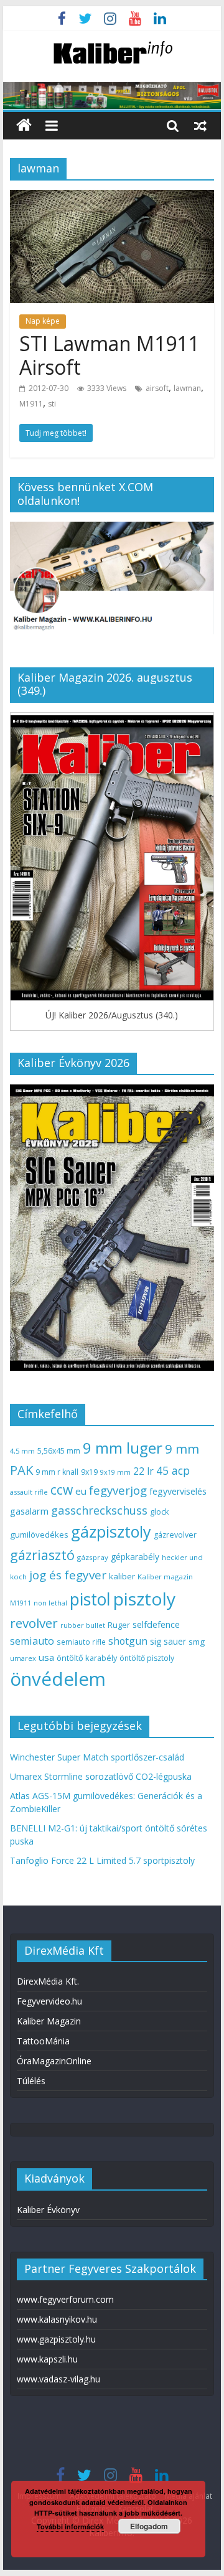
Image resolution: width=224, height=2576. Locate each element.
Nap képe (43, 321)
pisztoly (144, 1599)
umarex (23, 1658)
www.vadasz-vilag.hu (58, 2379)
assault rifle (29, 1492)
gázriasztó (42, 1555)
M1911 (31, 404)
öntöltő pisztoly (147, 1658)
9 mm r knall (57, 1472)
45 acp (173, 1470)
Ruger (119, 1625)
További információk (70, 2527)
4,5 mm (22, 1451)
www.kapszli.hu (47, 2359)
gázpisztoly (111, 1531)
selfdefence (156, 1624)
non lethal (50, 1603)
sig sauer (168, 1641)
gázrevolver (175, 1535)
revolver (34, 1623)
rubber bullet (83, 1625)
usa (46, 1657)
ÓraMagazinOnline (54, 2061)
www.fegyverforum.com (65, 2299)
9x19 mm (115, 1472)
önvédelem (58, 1679)
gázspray (93, 1557)
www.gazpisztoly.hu (56, 2339)
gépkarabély (135, 1557)
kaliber (122, 1576)
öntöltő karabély (87, 1658)
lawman (187, 388)
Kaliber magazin (165, 1577)
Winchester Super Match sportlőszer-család (97, 1757)
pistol (90, 1599)
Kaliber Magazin (49, 2021)
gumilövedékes (39, 1535)
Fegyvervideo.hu (49, 2001)
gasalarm (29, 1511)
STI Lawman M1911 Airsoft (109, 355)
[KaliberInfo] (24, 125)
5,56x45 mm (59, 1451)
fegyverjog (118, 1490)
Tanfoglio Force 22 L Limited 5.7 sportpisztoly (102, 1860)
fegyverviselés (178, 1491)
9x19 (89, 1472)
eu (81, 1491)
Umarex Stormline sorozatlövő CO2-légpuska (101, 1776)
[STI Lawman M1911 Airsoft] (112, 197)
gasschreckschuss (99, 1510)
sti (52, 404)
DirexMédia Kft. (48, 1981)
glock (159, 1512)
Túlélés (31, 2081)
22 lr (143, 1471)
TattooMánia (43, 2041)
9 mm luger (123, 1448)
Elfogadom (149, 2526)
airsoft (157, 388)
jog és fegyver (68, 1575)
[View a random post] (200, 125)
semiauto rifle (81, 1642)
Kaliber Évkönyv (48, 2210)
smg (197, 1642)
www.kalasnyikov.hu (57, 2319)
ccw (62, 1490)
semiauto (32, 1641)
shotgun (128, 1641)
